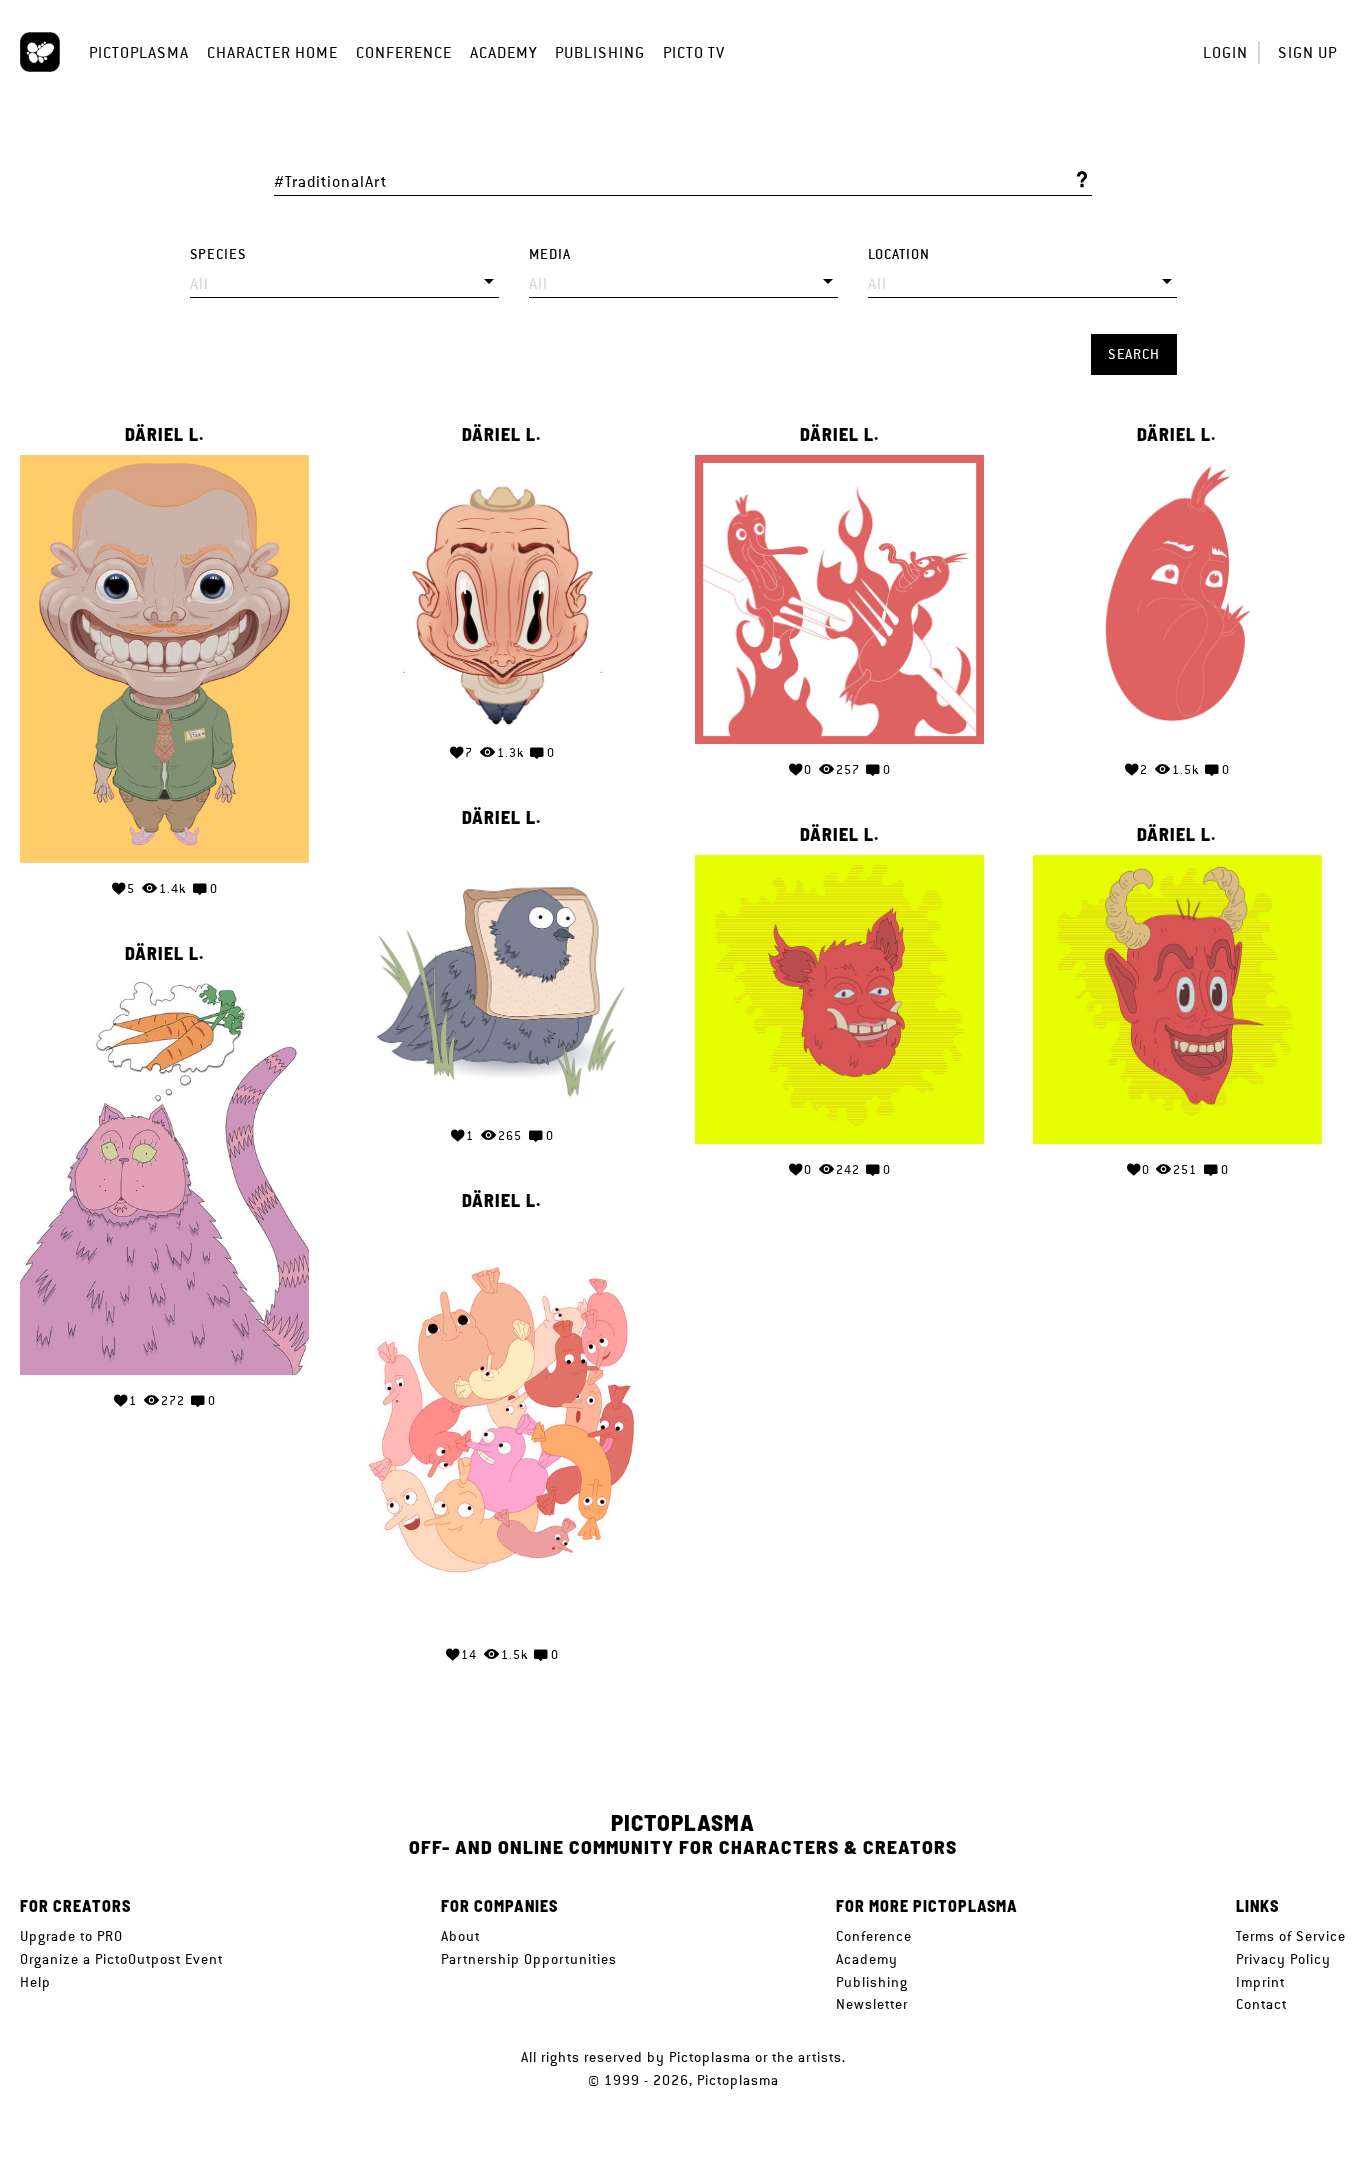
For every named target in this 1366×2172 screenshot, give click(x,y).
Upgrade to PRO (71, 1936)
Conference (404, 52)
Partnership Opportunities (529, 1959)
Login (1225, 52)
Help (35, 1982)
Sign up (1307, 52)
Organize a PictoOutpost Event (121, 1959)
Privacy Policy (1283, 1959)
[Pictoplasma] (40, 52)
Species (218, 254)
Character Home (272, 52)
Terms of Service (1291, 1936)
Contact (1261, 2004)
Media (550, 254)
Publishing (600, 52)
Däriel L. (165, 435)
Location (899, 254)
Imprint (1260, 1982)
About (460, 1936)
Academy (503, 52)
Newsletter (872, 2004)
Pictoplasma (139, 52)
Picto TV (694, 52)
